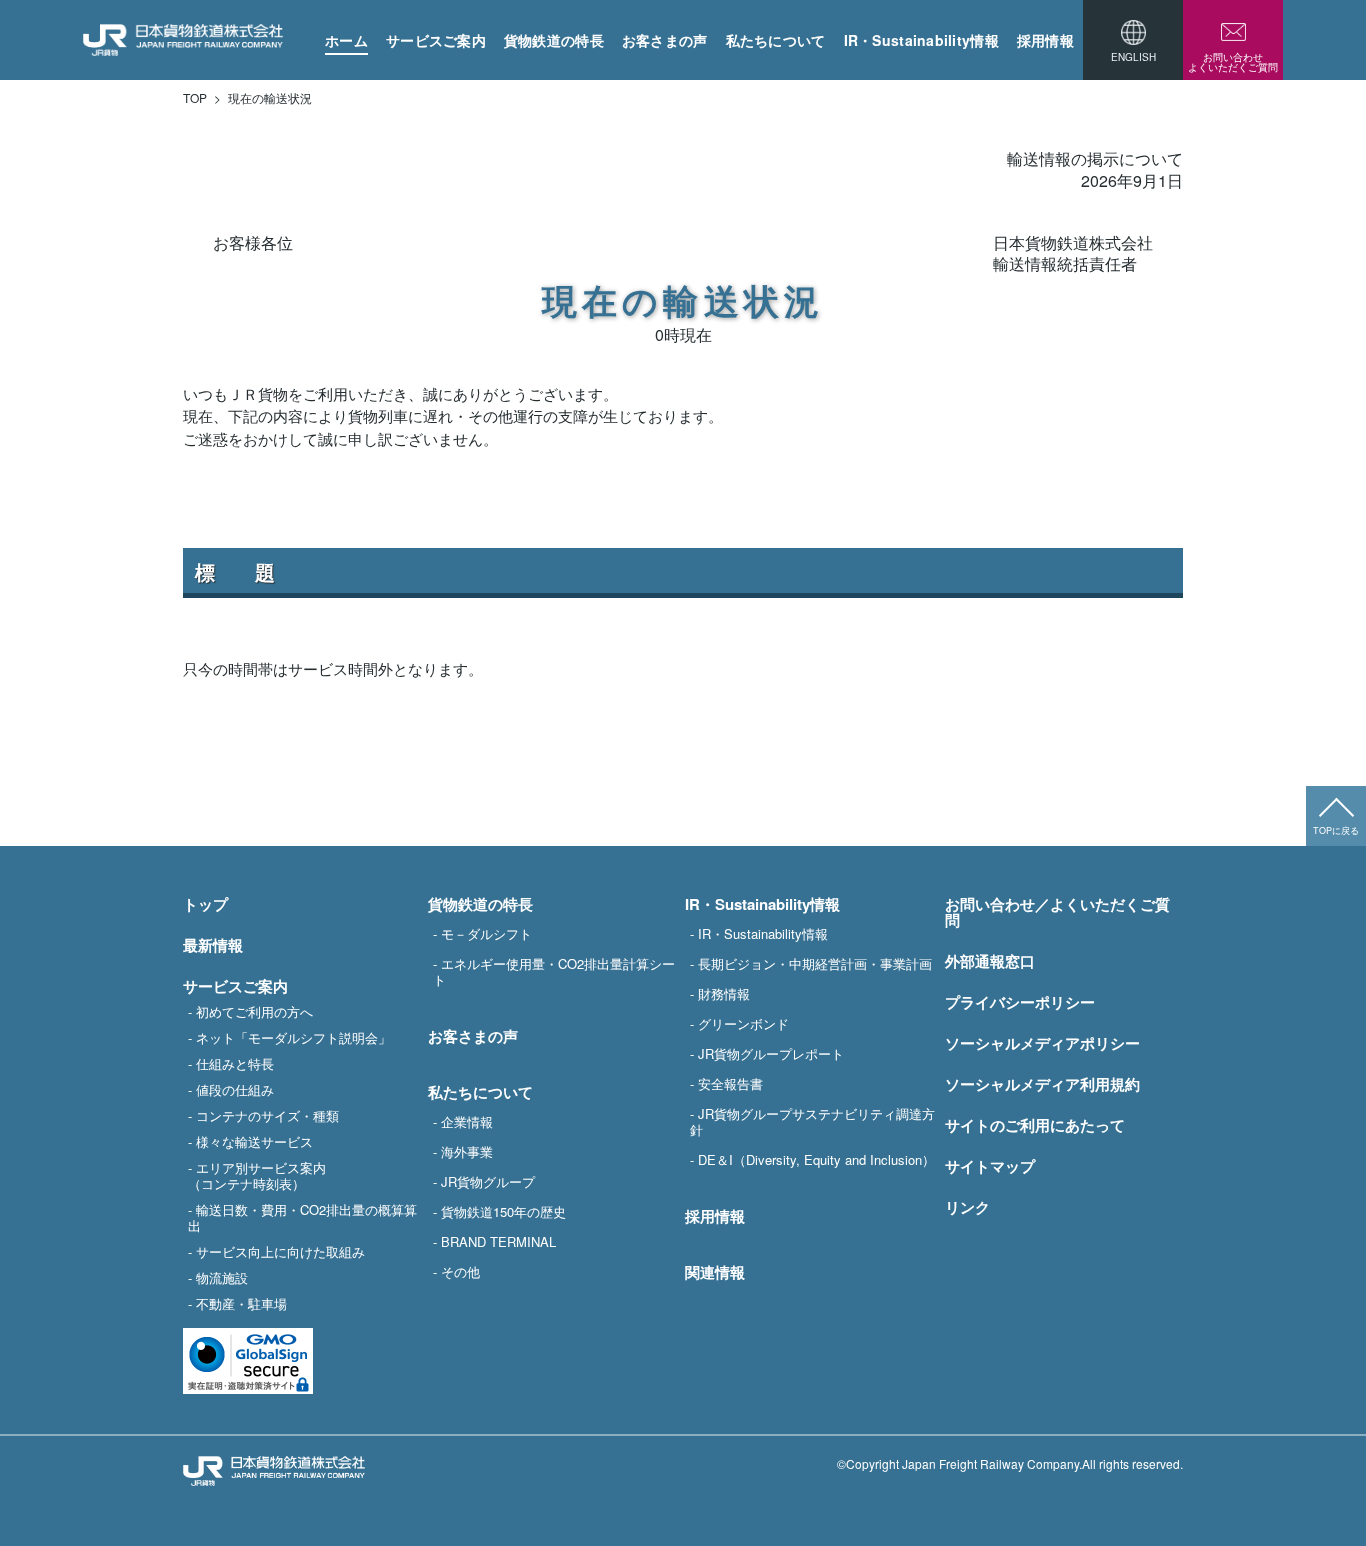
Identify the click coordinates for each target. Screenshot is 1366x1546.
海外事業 (467, 1151)
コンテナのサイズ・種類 (267, 1115)
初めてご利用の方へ (254, 1011)
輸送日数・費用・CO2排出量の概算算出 (302, 1217)
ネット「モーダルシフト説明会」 (293, 1037)
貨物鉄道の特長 (554, 40)
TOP (195, 98)
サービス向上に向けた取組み (280, 1251)
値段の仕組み (235, 1089)
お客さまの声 (665, 40)
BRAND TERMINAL (498, 1241)
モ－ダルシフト (486, 933)
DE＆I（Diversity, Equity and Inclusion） (816, 1159)
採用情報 (1045, 40)
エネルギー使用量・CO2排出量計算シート (554, 971)
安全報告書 (730, 1083)
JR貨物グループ (488, 1181)
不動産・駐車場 (241, 1303)
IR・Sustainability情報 (921, 40)
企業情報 (467, 1121)
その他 (460, 1271)
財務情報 (724, 993)
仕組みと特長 (235, 1063)
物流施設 (222, 1277)
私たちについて (776, 40)
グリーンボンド (743, 1023)
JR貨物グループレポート (771, 1053)
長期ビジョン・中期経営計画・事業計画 (815, 963)
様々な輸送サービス (254, 1141)
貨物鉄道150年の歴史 (503, 1211)
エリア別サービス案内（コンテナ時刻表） (257, 1175)
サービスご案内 (436, 40)
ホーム (346, 40)
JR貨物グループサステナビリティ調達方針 (812, 1121)
